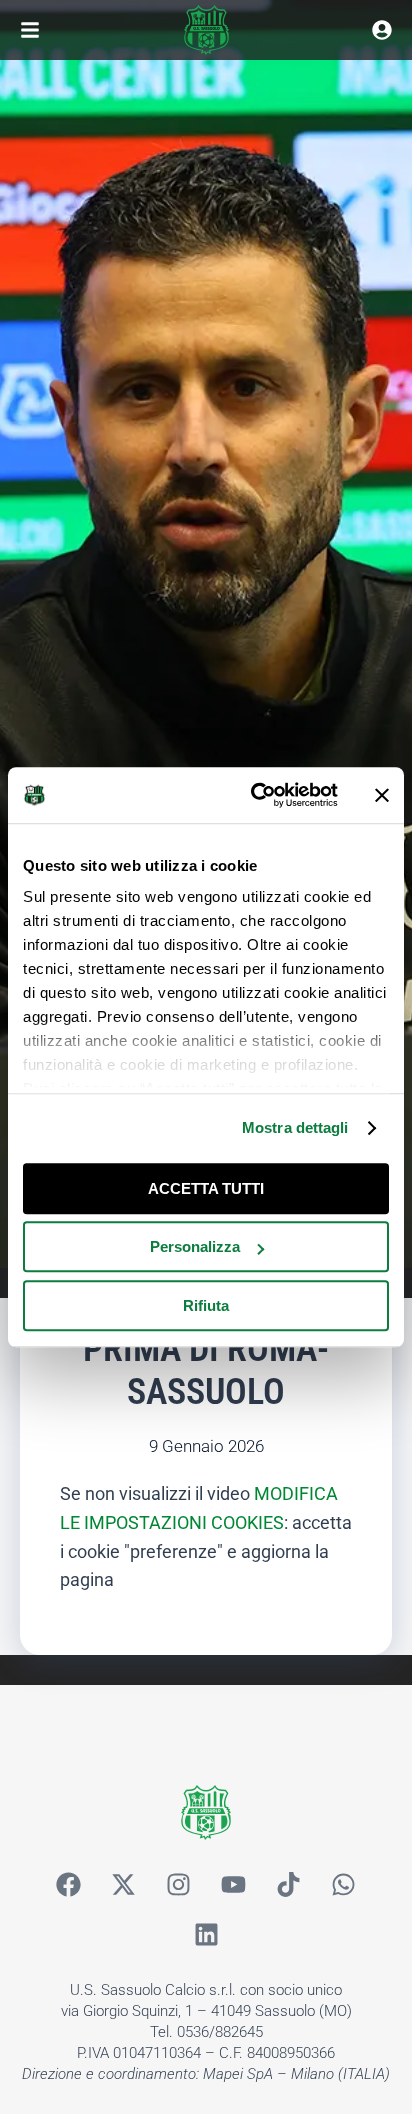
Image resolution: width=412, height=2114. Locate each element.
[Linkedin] (206, 1935)
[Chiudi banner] (382, 795)
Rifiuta (206, 1305)
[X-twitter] (124, 1885)
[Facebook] (69, 1885)
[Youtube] (234, 1885)
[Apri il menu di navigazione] (30, 30)
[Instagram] (179, 1885)
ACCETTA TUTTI (206, 1188)
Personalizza (195, 1246)
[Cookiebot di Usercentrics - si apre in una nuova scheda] (255, 795)
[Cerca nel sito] (382, 30)
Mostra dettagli (295, 1127)
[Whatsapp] (344, 1885)
